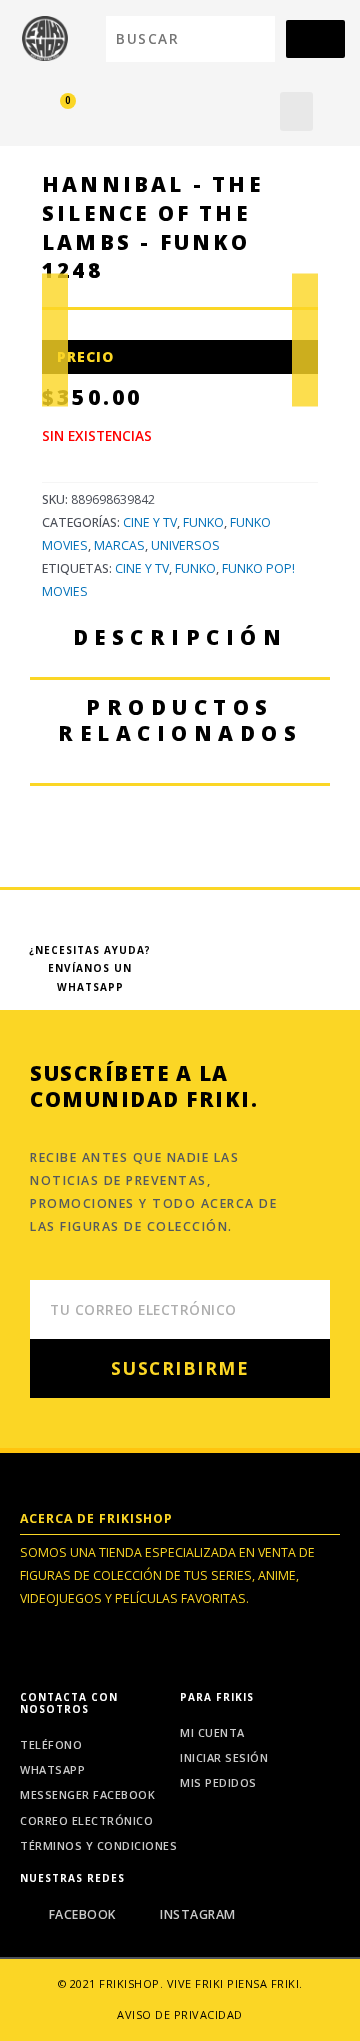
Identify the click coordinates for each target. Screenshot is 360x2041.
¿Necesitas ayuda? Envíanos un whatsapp (90, 968)
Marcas (119, 545)
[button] (296, 111)
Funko (203, 522)
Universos (185, 545)
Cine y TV (150, 522)
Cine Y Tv (142, 568)
